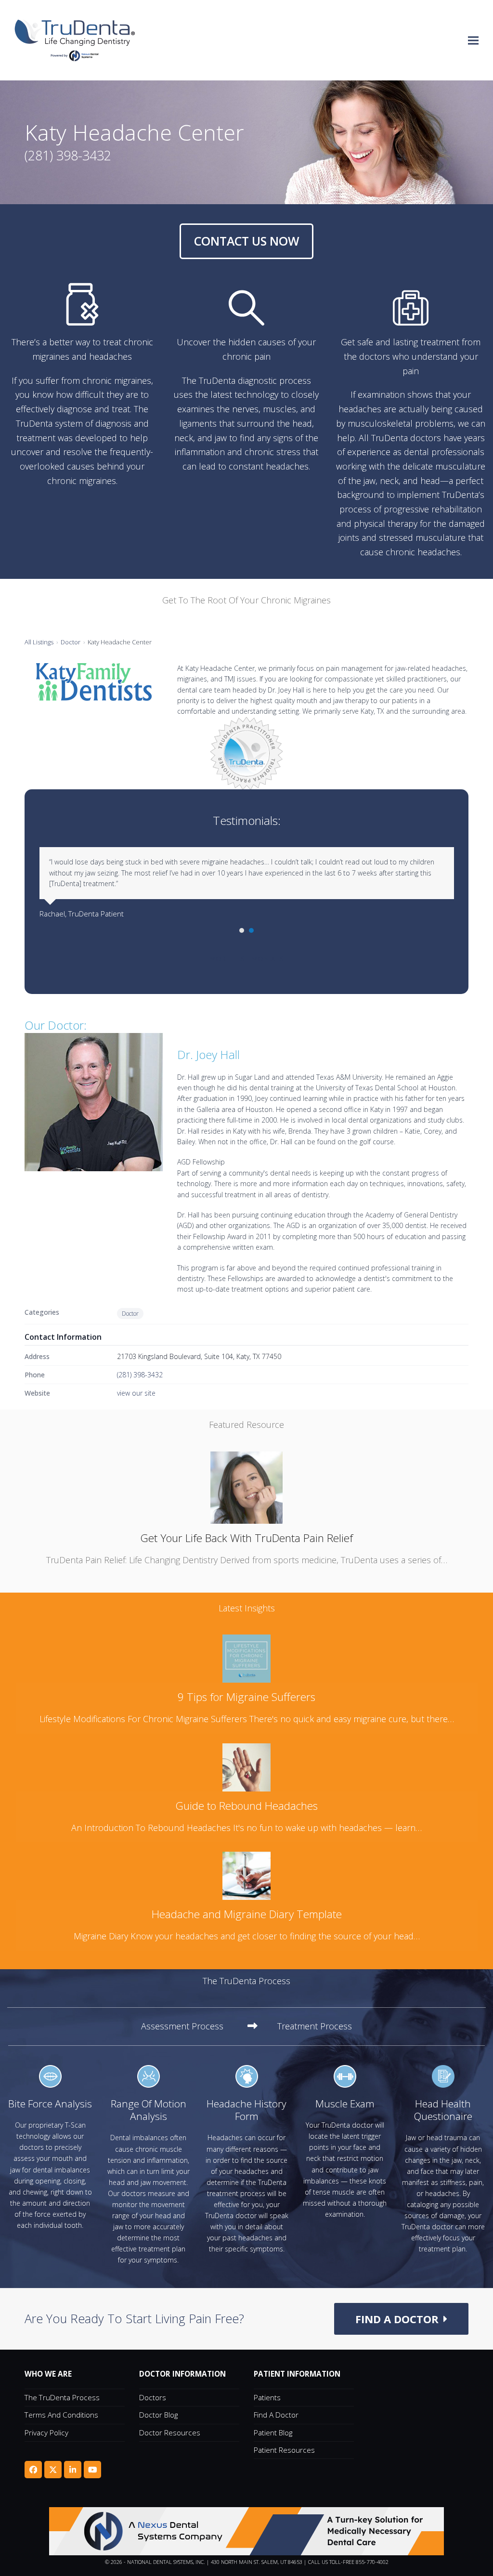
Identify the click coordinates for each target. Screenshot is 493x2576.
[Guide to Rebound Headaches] (246, 1766)
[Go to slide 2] (251, 930)
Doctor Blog (158, 2415)
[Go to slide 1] (242, 930)
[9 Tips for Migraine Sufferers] (246, 1658)
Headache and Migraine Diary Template (247, 1914)
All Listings (39, 642)
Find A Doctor (276, 2415)
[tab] (199, 2027)
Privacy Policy (46, 2432)
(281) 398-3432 (140, 1375)
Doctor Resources (170, 2432)
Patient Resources (284, 2450)
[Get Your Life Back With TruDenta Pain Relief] (246, 1487)
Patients (267, 2397)
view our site (136, 1393)
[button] (473, 40)
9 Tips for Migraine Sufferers (246, 1697)
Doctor (71, 642)
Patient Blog (273, 2432)
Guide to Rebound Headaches (246, 1806)
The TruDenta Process (62, 2397)
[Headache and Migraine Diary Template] (246, 1875)
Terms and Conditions (61, 2415)
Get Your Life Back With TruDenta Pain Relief (246, 1538)
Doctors (153, 2397)
